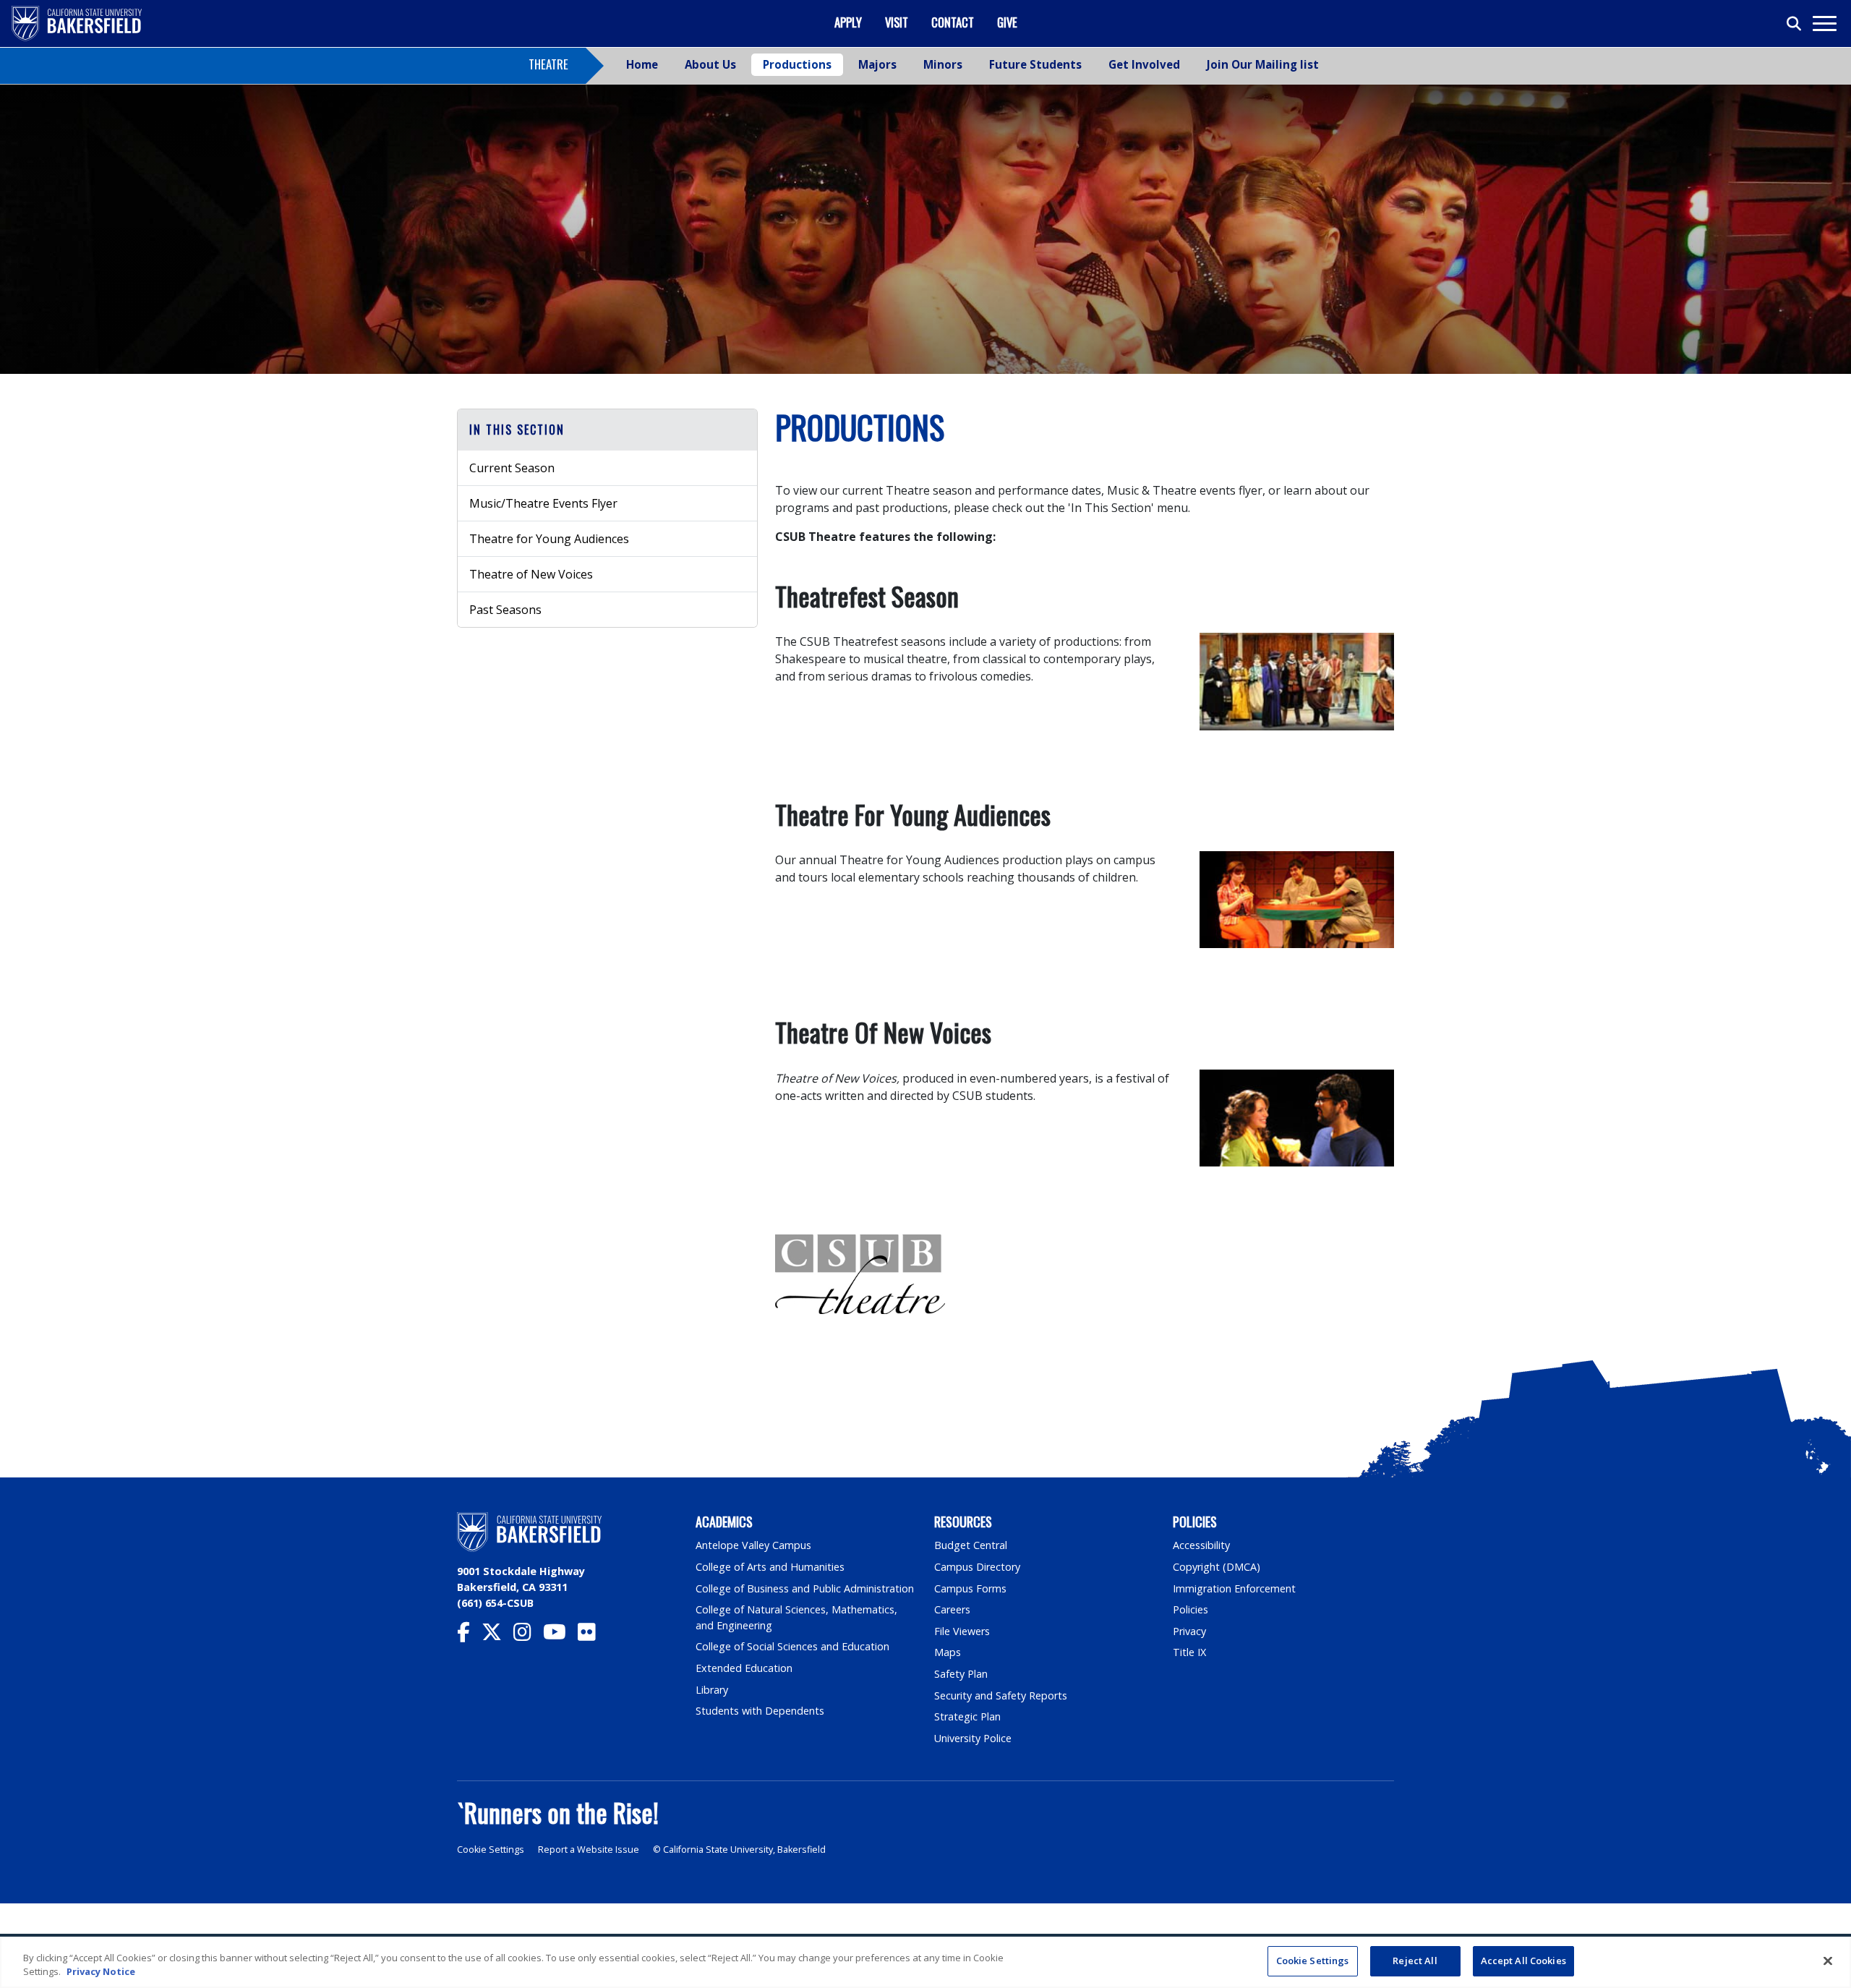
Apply (848, 22)
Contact (953, 22)
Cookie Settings (491, 1850)
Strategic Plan (967, 1716)
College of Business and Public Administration (805, 1588)
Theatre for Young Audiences (549, 539)
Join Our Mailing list (1263, 64)
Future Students (1035, 64)
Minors (943, 64)
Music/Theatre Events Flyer (543, 503)
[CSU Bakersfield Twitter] (497, 1635)
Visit (897, 22)
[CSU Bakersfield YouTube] (560, 1635)
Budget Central (971, 1545)
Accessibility (1201, 1545)
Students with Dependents (760, 1711)
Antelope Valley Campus (753, 1545)
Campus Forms (970, 1588)
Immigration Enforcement (1234, 1588)
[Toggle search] (1795, 24)
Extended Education (744, 1668)
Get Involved (1144, 64)
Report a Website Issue (589, 1850)
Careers (952, 1609)
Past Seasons (505, 610)
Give (1007, 22)
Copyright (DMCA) (1217, 1567)
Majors (877, 64)
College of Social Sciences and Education (792, 1646)
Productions (797, 64)
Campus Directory (977, 1567)
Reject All (1415, 1961)
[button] (607, 430)
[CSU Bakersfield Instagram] (528, 1635)
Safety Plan (961, 1674)
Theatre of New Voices (531, 574)
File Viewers (962, 1631)
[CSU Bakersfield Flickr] (593, 1635)
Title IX (1189, 1652)
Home (642, 64)
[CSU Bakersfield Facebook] (469, 1635)
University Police (973, 1738)
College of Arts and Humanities (770, 1567)
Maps (948, 1652)
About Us (710, 64)
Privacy (1189, 1631)
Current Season (512, 468)
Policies (1190, 1609)
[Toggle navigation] (1824, 24)
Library (712, 1690)
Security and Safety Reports (1001, 1695)
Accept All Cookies (1523, 1961)
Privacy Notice (101, 1972)
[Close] (1828, 1961)
